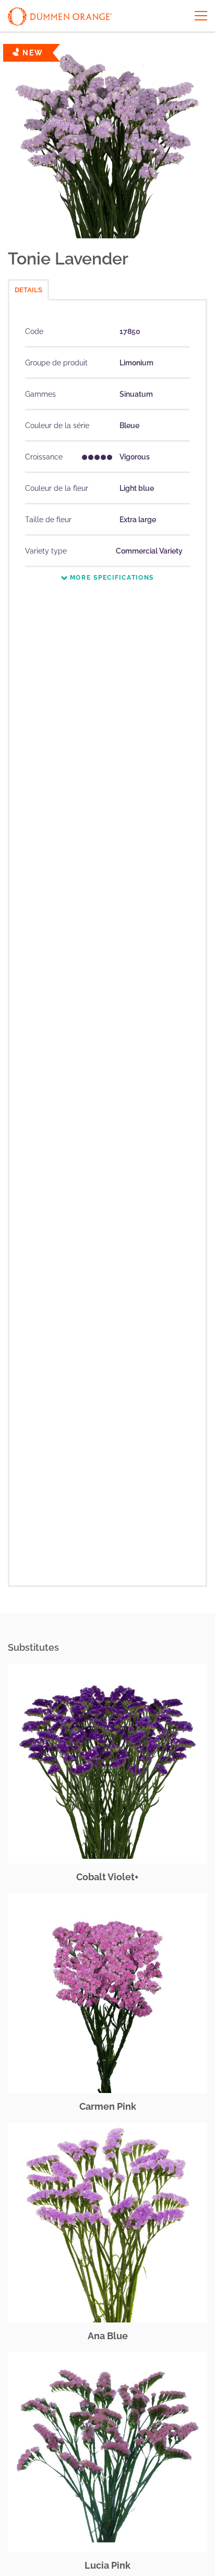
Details (28, 290)
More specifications (111, 578)
